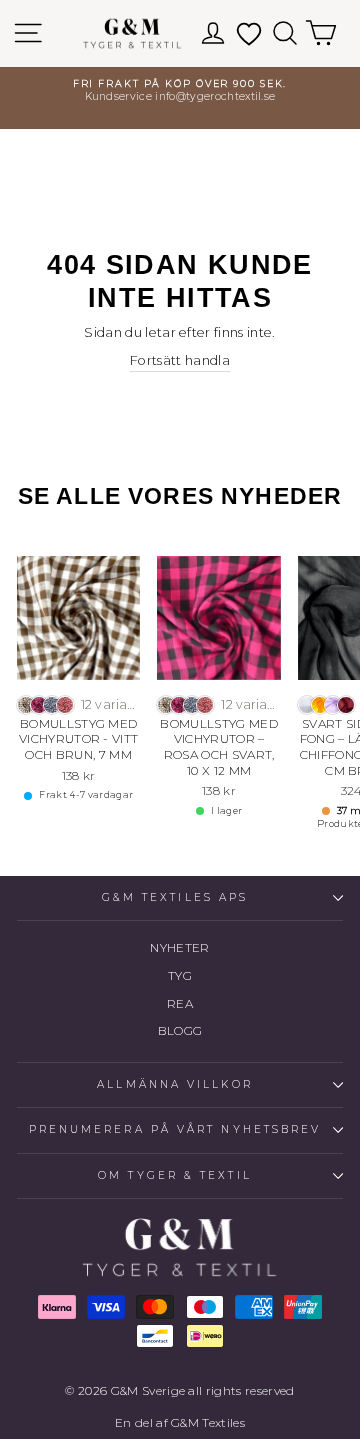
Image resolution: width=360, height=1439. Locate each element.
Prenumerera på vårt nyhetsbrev (175, 1129)
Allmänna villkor (174, 1084)
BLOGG (180, 1030)
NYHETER (179, 947)
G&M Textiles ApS (175, 897)
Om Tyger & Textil (175, 1175)
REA (180, 1003)
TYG (180, 975)
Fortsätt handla (180, 360)
